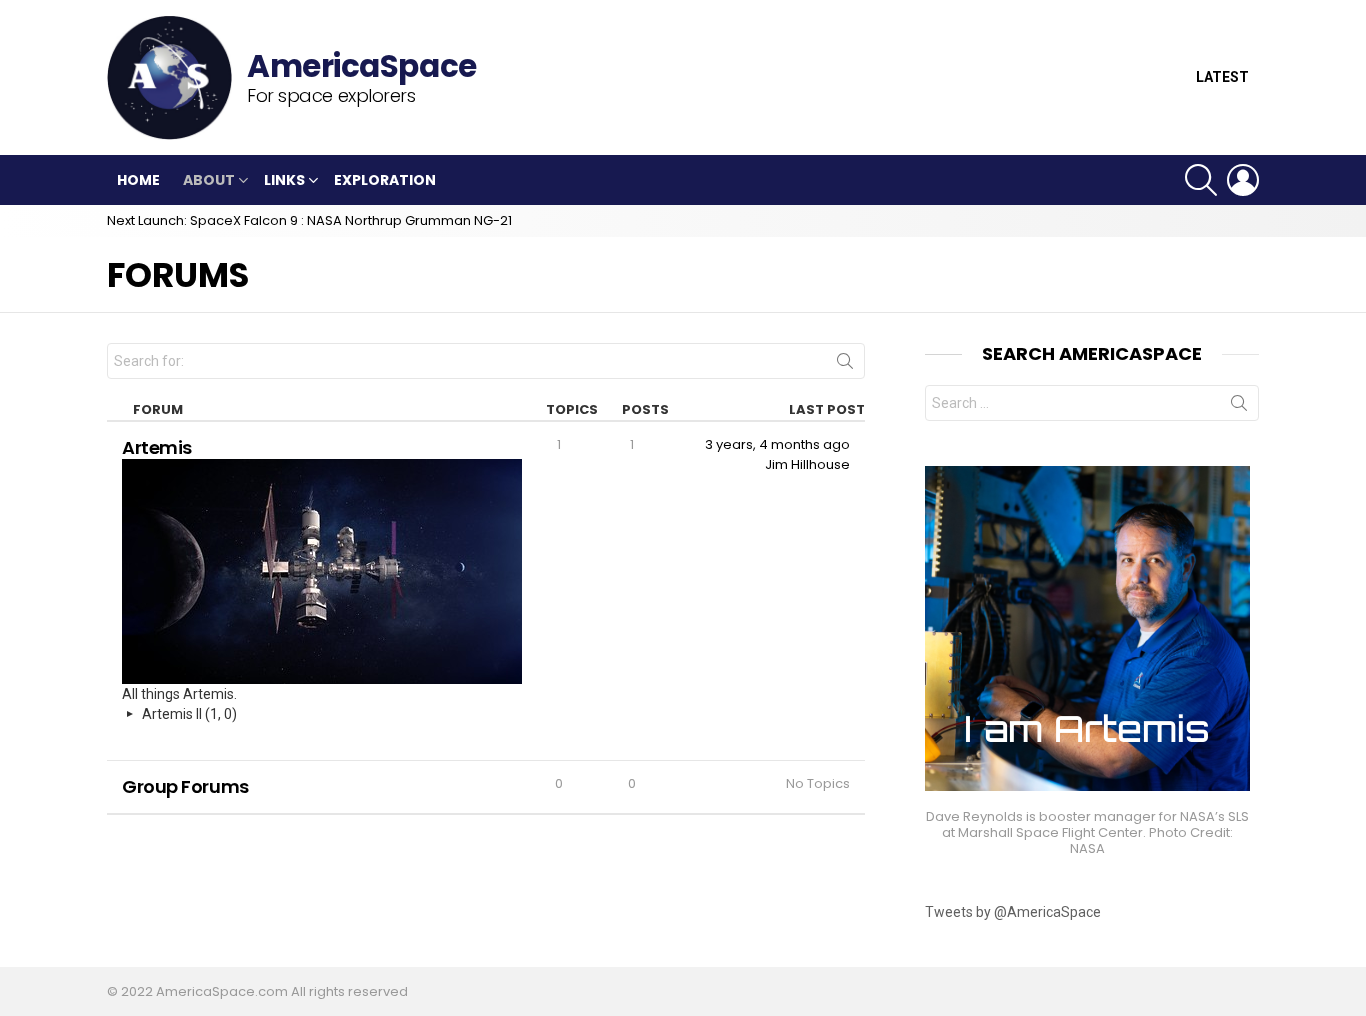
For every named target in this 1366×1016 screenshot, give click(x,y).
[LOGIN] (1243, 180)
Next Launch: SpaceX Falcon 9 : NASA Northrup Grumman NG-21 (309, 220)
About (209, 180)
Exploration (385, 180)
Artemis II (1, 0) (189, 714)
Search (845, 365)
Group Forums (185, 786)
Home (138, 180)
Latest (1222, 77)
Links (284, 180)
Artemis (157, 447)
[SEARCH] (1201, 180)
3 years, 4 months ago (777, 444)
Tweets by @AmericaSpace (1013, 912)
